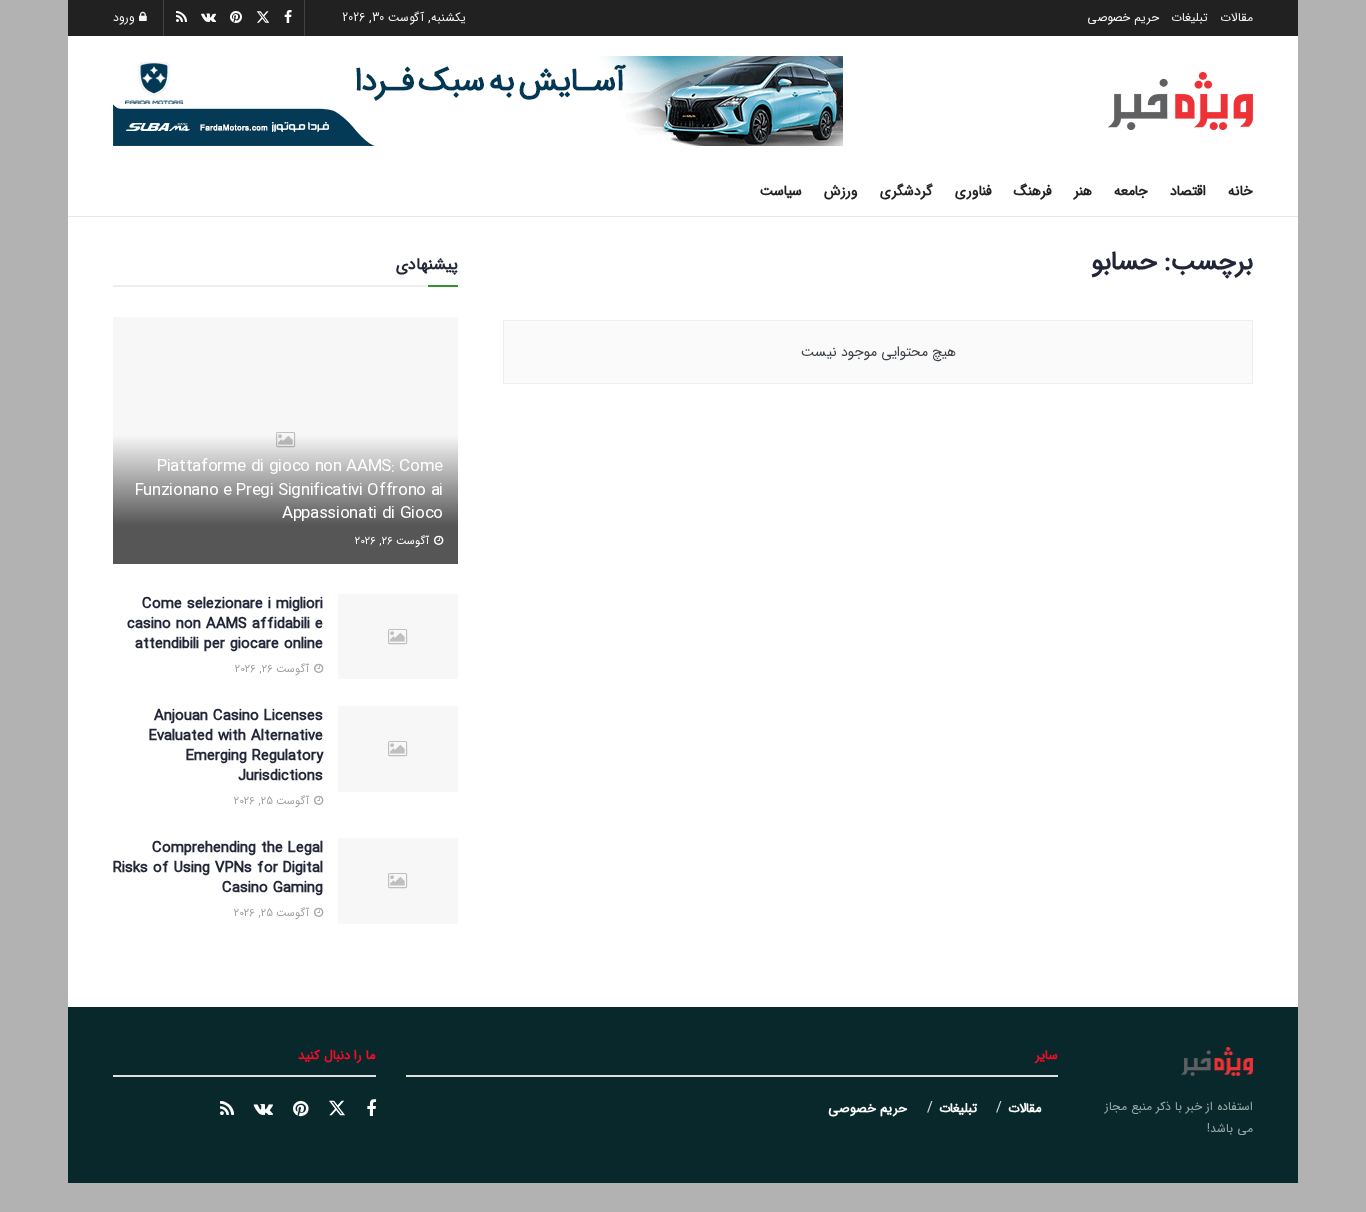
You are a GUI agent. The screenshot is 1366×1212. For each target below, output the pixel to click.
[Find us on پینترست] (300, 1110)
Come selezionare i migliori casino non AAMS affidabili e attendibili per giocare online (225, 624)
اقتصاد (1188, 191)
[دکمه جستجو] (120, 191)
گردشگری (906, 191)
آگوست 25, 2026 (273, 801)
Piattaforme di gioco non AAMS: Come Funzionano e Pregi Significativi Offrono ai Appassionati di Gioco (289, 490)
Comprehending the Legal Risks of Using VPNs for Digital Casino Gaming (218, 868)
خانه (1240, 191)
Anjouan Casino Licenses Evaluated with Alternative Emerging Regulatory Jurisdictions (236, 746)
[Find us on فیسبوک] (371, 1110)
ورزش (841, 191)
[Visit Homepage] (1180, 101)
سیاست (781, 191)
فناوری (973, 191)
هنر (1083, 191)
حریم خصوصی (1123, 17)
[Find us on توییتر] (337, 1109)
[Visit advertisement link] (478, 101)
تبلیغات (1189, 17)
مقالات (1236, 17)
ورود (126, 17)
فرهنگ (1033, 191)
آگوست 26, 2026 (393, 541)
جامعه (1131, 191)
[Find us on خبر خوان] (227, 1110)
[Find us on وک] (263, 1110)
